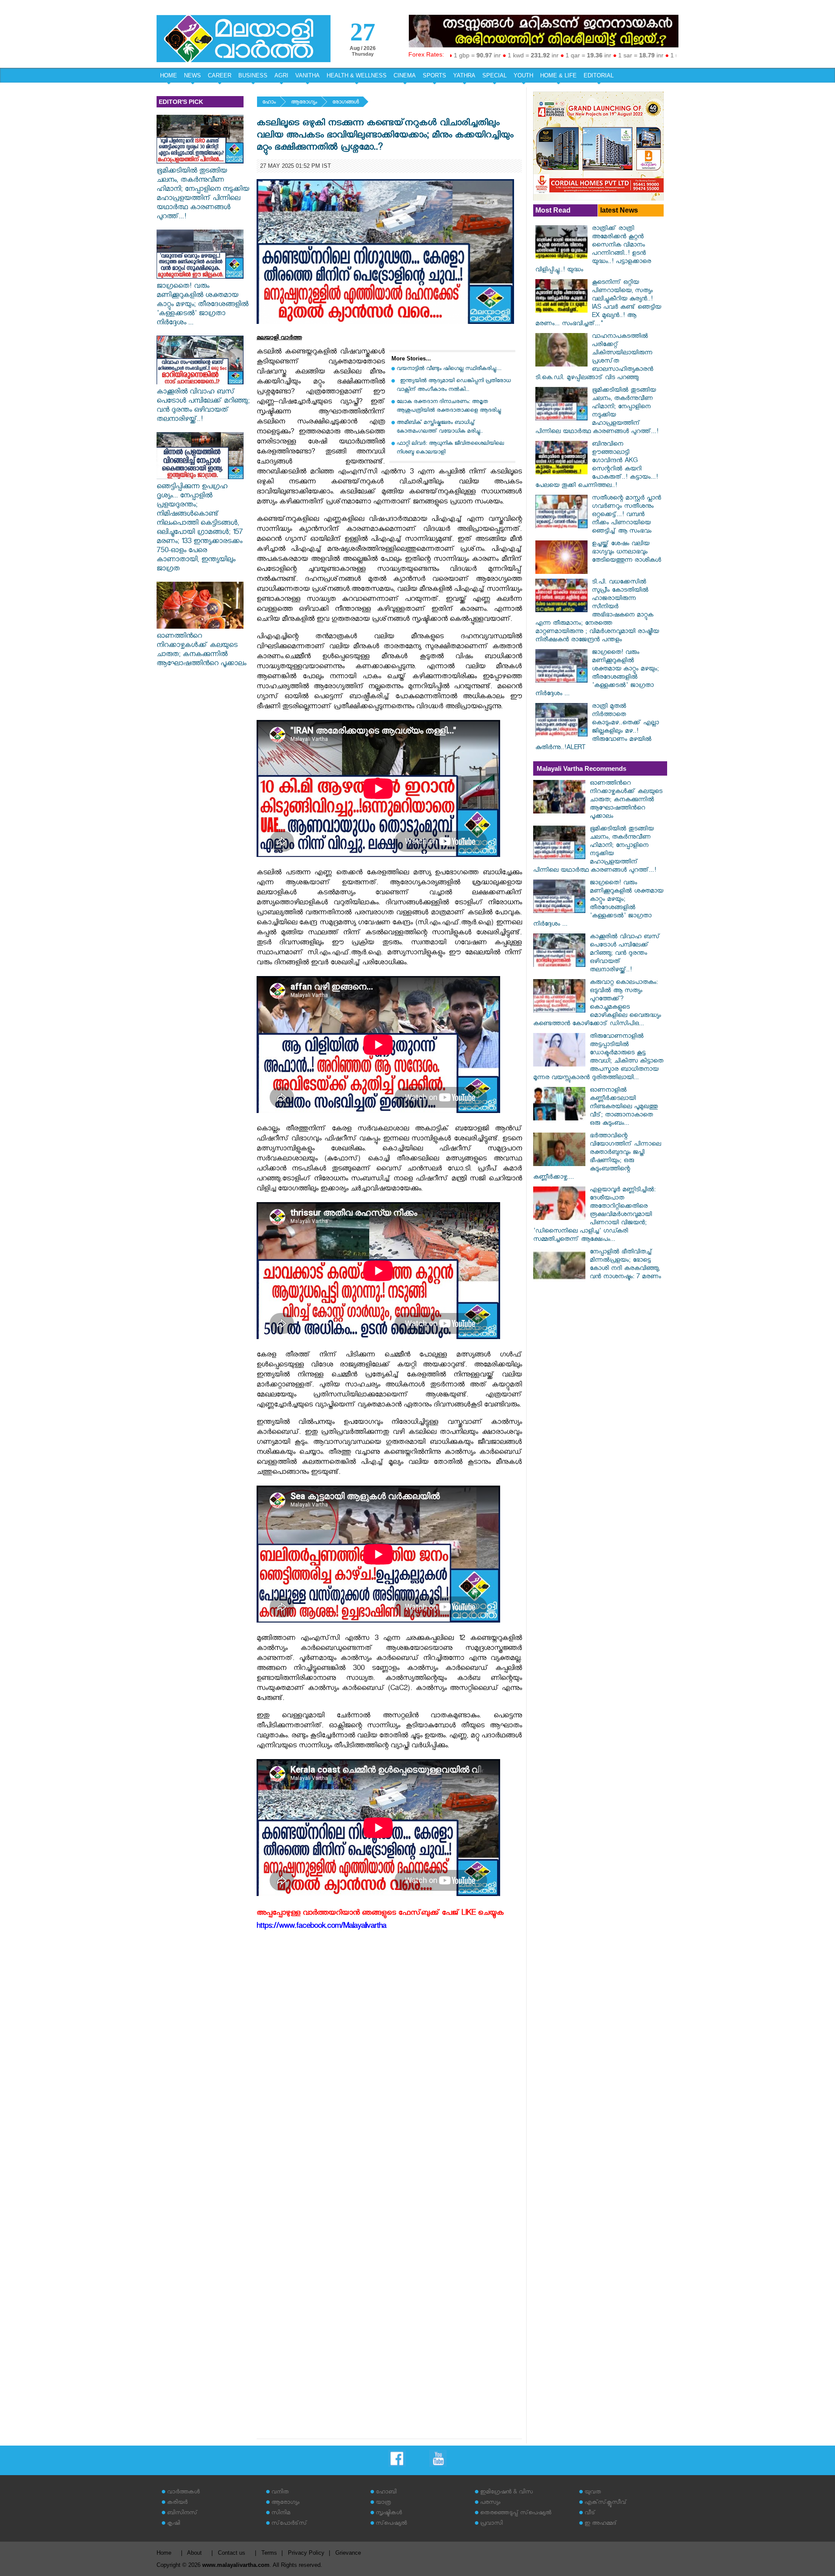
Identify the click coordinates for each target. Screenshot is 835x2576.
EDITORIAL (599, 75)
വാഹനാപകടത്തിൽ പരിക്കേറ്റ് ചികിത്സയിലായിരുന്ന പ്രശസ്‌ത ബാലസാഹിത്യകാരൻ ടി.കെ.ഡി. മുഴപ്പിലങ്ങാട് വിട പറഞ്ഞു (594, 358)
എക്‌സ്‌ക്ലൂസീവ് (606, 2503)
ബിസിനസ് (182, 2514)
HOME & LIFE (558, 75)
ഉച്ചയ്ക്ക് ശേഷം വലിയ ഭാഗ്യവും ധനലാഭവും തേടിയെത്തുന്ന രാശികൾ (626, 553)
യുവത (593, 2493)
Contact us (232, 2553)
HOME (169, 75)
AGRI (281, 75)
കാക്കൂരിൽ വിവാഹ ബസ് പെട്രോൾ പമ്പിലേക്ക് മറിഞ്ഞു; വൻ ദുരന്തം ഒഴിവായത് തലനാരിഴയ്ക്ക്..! (203, 407)
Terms (269, 2553)
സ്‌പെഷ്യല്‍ (391, 2524)
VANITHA (307, 75)
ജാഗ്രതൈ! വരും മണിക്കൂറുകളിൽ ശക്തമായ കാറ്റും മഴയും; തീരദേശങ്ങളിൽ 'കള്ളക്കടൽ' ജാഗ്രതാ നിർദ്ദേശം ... (202, 305)
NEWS (192, 75)
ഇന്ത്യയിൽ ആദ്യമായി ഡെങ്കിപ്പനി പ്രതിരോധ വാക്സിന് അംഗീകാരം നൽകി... (454, 386)
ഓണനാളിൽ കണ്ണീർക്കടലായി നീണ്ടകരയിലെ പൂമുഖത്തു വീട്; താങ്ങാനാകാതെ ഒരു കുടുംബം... (624, 1108)
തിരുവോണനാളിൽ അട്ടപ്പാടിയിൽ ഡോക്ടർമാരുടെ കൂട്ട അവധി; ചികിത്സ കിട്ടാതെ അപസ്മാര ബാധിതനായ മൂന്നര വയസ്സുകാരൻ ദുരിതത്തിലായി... (598, 1058)
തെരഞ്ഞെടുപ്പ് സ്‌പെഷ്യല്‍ (516, 2514)
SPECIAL (494, 75)
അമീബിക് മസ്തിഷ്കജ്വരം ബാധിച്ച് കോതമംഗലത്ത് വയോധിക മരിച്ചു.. (440, 428)
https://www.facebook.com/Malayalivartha (321, 1927)
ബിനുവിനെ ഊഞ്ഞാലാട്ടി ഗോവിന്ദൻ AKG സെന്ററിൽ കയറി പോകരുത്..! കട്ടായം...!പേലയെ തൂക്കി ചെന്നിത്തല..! (597, 466)
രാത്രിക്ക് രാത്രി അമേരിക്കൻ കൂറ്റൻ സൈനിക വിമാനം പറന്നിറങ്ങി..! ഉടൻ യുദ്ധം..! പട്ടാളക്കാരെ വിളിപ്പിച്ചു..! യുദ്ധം (593, 250)
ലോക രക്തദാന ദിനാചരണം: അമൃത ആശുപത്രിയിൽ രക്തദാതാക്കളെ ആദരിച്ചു (449, 407)
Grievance (348, 2553)
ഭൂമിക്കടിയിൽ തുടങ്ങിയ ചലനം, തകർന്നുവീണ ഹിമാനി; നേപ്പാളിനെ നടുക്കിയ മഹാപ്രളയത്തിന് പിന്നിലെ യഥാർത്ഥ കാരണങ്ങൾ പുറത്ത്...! (203, 195)
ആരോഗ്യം (304, 103)
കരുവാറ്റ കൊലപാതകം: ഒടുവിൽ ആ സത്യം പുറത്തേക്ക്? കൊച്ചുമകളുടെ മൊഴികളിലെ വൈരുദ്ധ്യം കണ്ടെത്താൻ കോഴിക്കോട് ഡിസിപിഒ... (597, 1004)
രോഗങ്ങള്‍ (346, 103)
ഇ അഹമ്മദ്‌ (601, 2524)
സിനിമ (281, 2514)
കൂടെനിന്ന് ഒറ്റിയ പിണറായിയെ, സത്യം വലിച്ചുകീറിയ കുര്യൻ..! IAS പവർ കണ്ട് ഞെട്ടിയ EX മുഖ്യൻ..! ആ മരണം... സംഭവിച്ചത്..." (598, 304)
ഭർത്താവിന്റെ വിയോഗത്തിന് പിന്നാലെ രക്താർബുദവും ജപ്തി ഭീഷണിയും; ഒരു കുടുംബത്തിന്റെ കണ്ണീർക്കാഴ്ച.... (597, 1157)
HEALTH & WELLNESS (357, 75)
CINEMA (405, 75)
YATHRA (464, 75)
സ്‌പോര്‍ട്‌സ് (289, 2524)
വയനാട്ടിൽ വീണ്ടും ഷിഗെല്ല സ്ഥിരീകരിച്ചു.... (449, 369)
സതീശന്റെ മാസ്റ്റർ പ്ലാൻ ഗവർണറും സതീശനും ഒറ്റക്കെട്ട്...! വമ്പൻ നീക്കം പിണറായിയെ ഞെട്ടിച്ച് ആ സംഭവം (626, 515)
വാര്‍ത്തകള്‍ (183, 2493)
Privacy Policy (306, 2553)
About (194, 2553)
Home (164, 2553)
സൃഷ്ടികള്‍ (389, 2514)
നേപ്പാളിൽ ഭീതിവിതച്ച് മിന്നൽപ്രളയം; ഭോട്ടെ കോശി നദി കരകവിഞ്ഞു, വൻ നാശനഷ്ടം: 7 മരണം (625, 1265)
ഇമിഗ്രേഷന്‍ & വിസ (506, 2493)
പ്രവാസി (491, 2524)
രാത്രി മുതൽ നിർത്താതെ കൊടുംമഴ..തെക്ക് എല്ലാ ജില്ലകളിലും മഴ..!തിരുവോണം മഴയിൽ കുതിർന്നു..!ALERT (597, 728)
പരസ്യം (490, 2503)
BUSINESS (253, 75)
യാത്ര (383, 2503)
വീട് (590, 2514)
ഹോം (269, 103)
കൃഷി (174, 2524)
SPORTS (434, 75)
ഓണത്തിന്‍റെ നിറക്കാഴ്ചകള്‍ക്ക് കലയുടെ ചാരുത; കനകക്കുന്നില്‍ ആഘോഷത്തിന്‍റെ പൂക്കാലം (201, 651)
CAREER (220, 75)
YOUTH (523, 75)
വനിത (280, 2493)
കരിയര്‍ (177, 2503)
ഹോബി (386, 2493)
